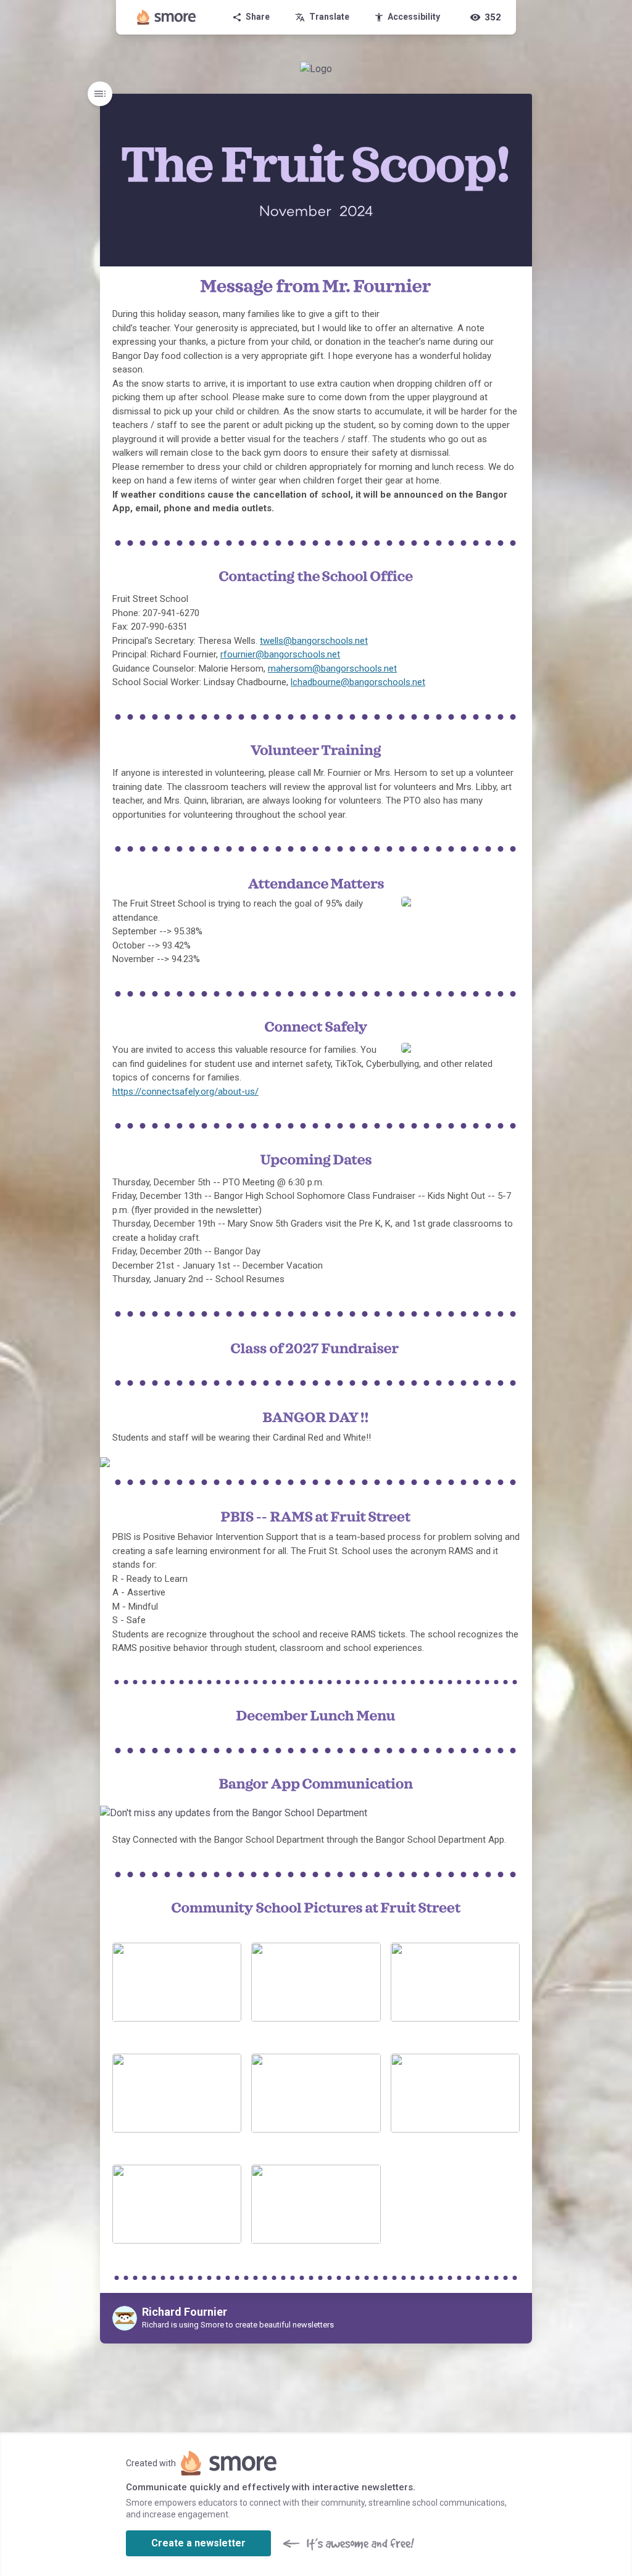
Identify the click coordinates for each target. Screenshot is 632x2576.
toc (100, 94)
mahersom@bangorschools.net (332, 669)
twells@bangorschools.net (314, 641)
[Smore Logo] (167, 17)
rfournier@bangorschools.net (280, 654)
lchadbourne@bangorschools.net (358, 682)
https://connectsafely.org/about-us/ (185, 1092)
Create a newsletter (198, 2543)
